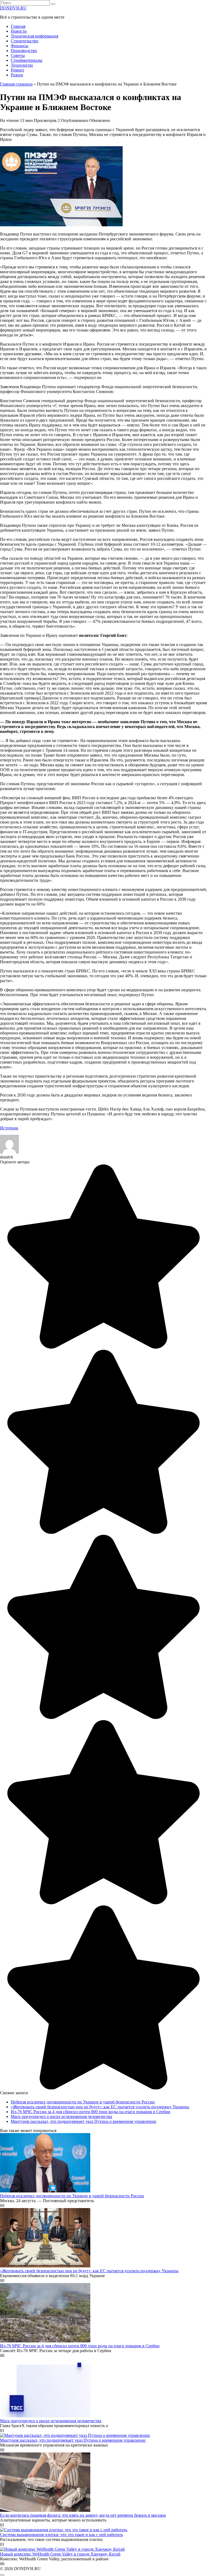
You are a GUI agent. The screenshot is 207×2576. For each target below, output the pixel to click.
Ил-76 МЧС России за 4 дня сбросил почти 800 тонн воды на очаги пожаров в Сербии (91, 2112)
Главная (18, 26)
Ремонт (18, 70)
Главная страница (16, 84)
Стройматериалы (27, 60)
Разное (17, 75)
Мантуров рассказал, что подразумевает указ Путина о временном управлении (84, 2121)
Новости (19, 31)
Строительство (25, 41)
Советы (18, 55)
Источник (9, 1128)
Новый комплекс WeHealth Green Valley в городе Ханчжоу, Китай (60, 2554)
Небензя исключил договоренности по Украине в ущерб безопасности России (83, 2102)
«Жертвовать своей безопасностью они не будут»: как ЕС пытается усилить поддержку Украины (100, 2107)
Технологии (22, 65)
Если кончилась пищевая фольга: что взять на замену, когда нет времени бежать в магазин (83, 2515)
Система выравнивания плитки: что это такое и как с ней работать (61, 2535)
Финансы (20, 46)
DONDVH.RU (13, 8)
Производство (24, 51)
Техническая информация (34, 36)
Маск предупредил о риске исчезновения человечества (61, 2117)
